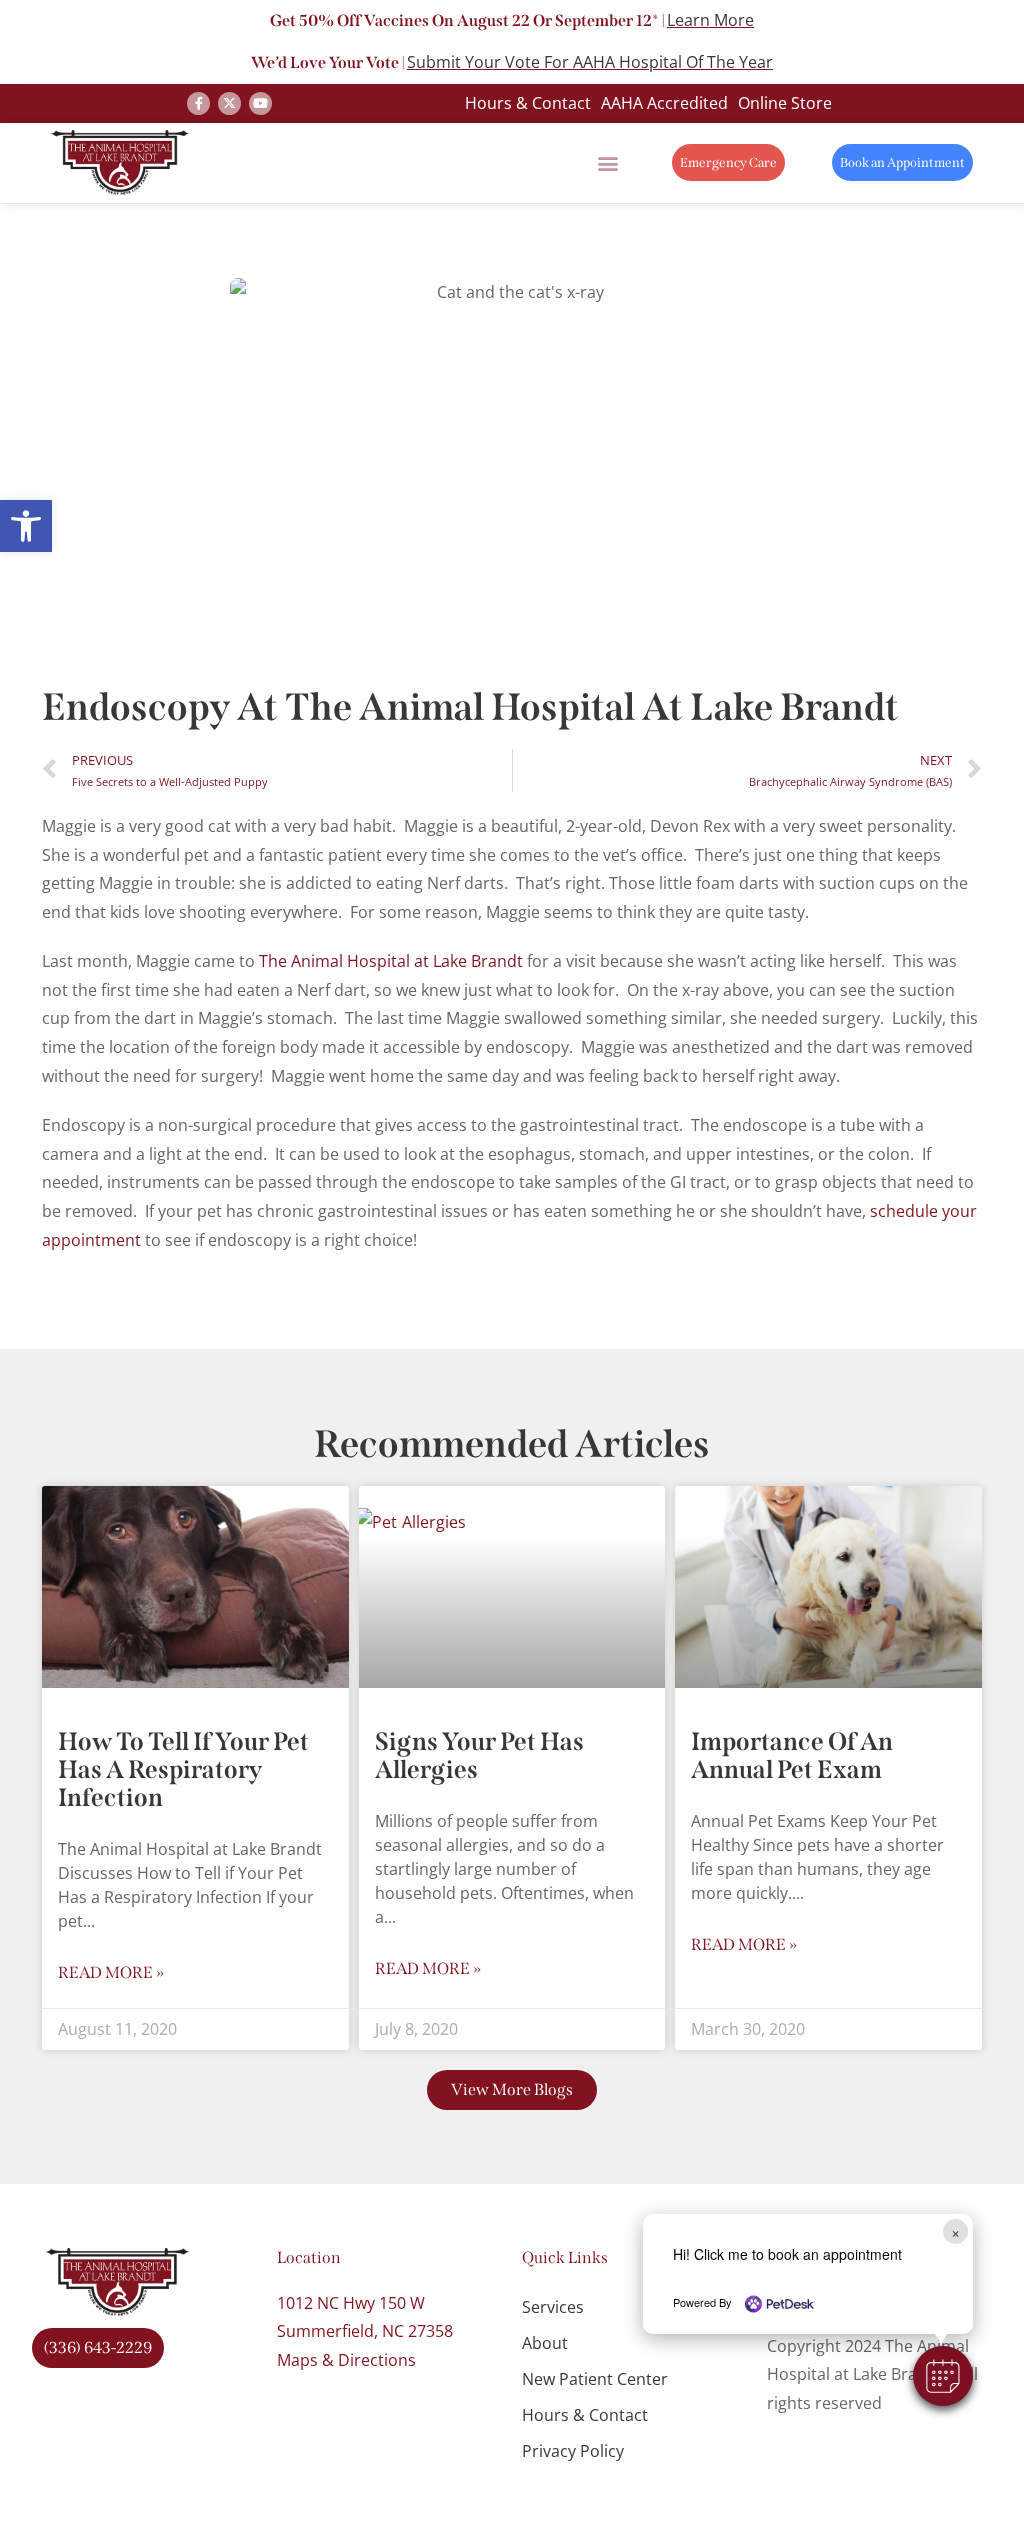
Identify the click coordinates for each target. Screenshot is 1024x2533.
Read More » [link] (111, 1972)
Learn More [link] (710, 20)
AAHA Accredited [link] (664, 103)
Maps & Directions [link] (346, 2360)
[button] (943, 2376)
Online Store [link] (785, 103)
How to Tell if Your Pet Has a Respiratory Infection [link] (183, 1770)
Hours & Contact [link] (528, 103)
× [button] (955, 2231)
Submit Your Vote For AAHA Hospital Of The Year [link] (590, 62)
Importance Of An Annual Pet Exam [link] (792, 1756)
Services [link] (553, 2307)
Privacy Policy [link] (573, 2451)
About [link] (545, 2343)
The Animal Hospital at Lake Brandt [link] (391, 961)
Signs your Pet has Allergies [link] (479, 1756)
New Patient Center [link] (595, 2379)
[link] (26, 526)
